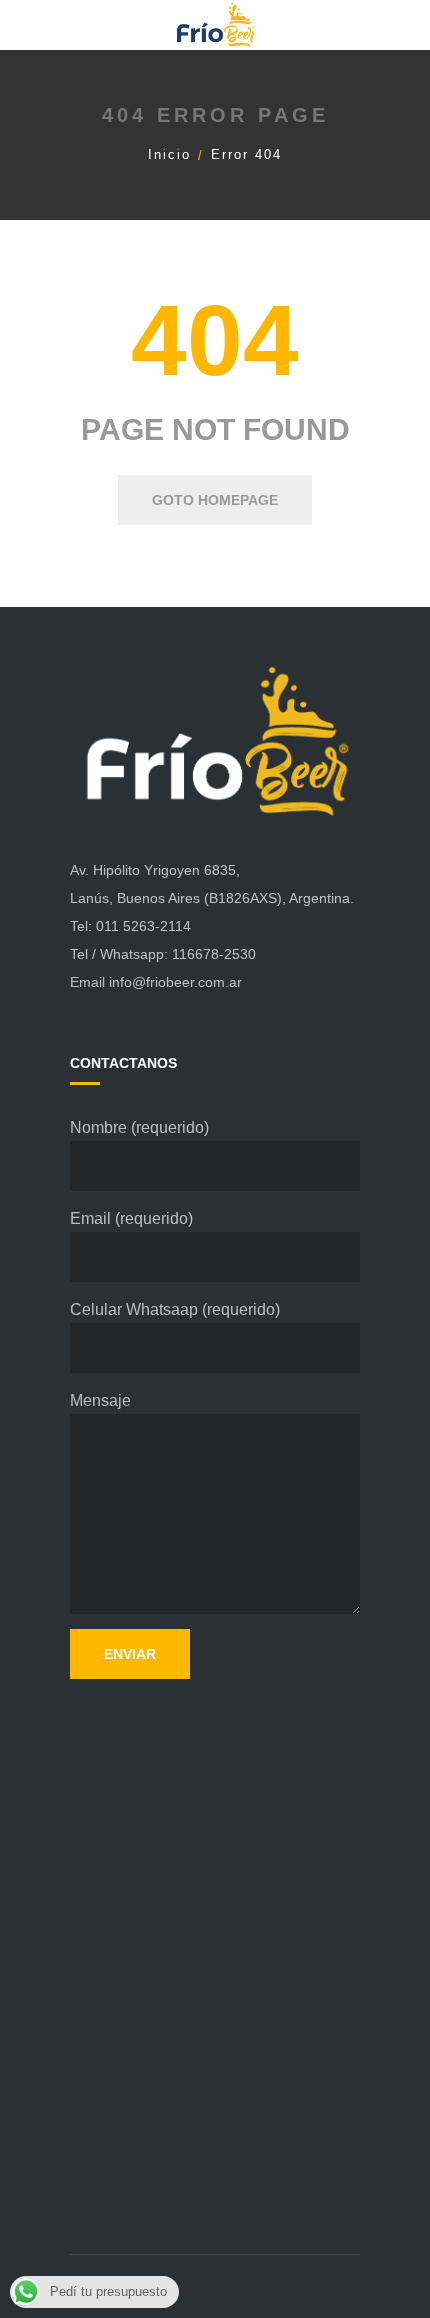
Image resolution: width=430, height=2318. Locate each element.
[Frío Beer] (215, 24)
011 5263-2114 (143, 926)
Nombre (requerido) (139, 1127)
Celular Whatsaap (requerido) (175, 1309)
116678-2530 (214, 954)
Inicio (169, 154)
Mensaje (100, 1400)
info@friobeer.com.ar (175, 982)
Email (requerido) (131, 1218)
